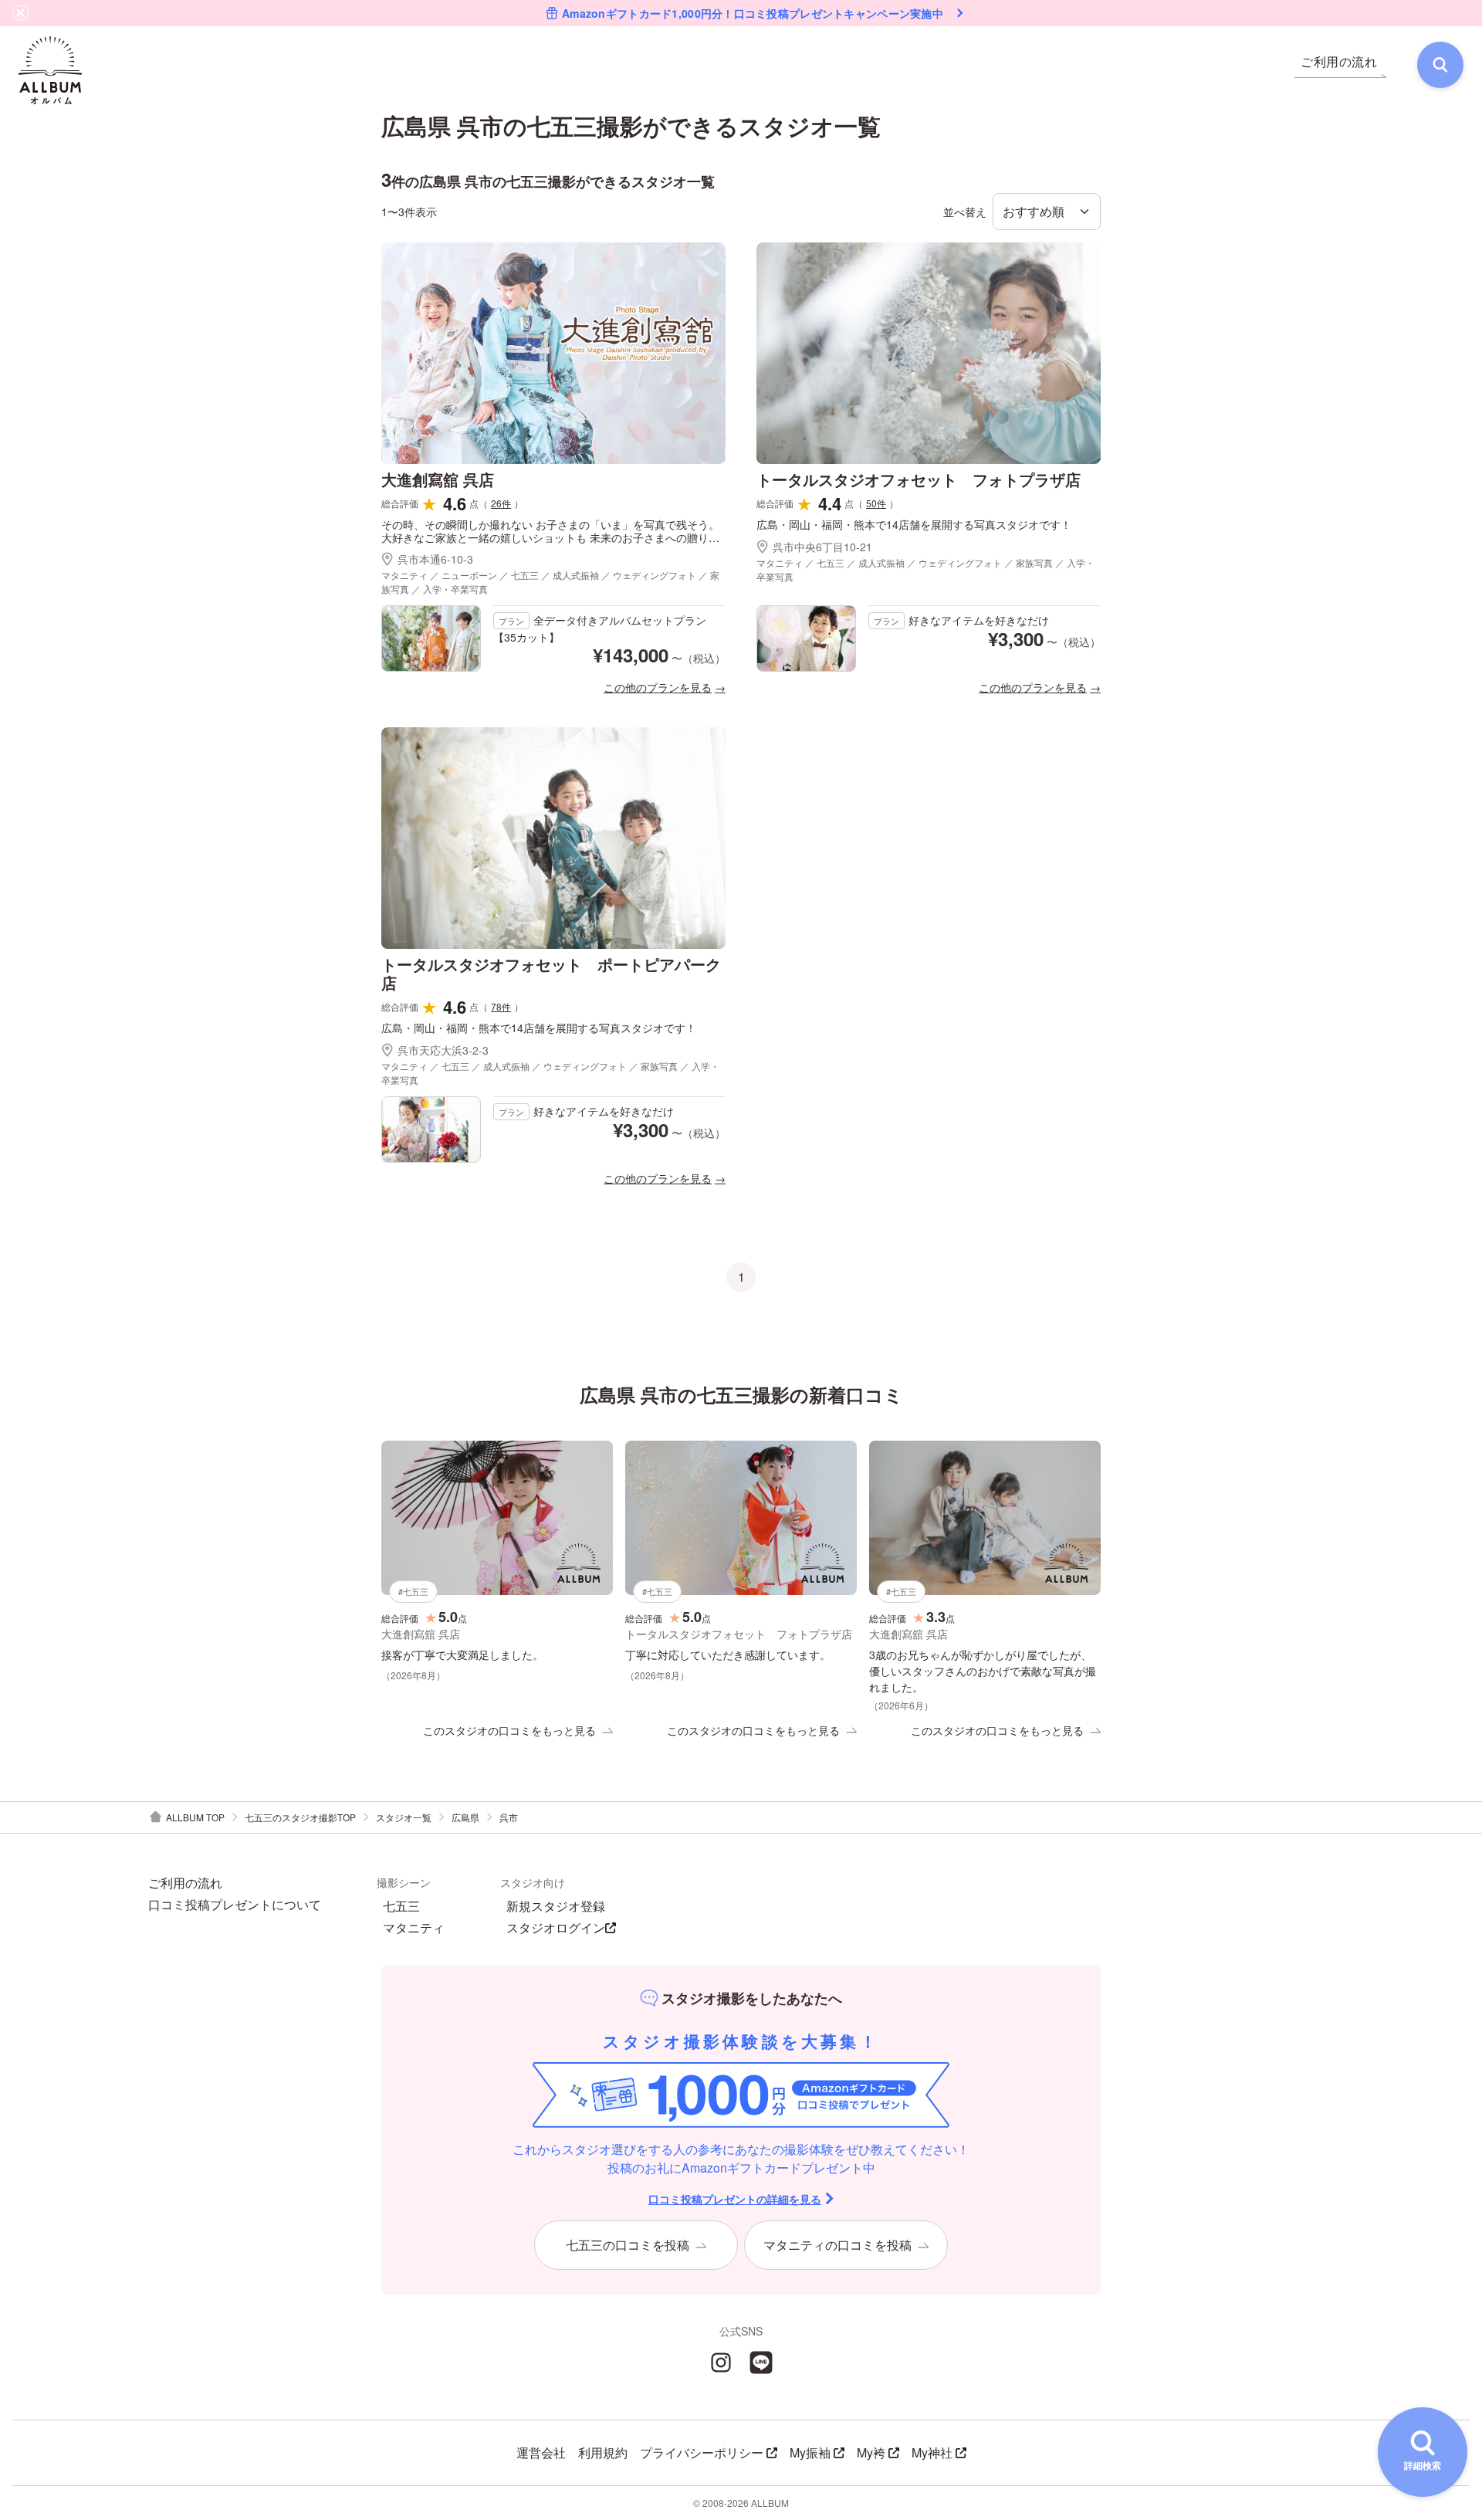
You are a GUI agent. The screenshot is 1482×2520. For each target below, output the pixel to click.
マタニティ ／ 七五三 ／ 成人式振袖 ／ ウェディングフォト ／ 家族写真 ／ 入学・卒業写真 (925, 569)
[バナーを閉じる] (21, 13)
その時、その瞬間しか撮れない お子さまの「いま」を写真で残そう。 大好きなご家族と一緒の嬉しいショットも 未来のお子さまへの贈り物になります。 (550, 531)
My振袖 (810, 2452)
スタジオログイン (556, 1928)
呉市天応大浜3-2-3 (443, 1050)
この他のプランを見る (658, 687)
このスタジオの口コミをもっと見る (509, 1730)
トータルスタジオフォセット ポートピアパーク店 (551, 973)
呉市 (509, 1817)
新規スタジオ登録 (556, 1906)
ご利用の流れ (185, 1883)
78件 (501, 1006)
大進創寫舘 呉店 (438, 479)
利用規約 (603, 2452)
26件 (501, 503)
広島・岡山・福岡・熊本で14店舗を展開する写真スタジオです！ (914, 525)
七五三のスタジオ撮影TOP (300, 1817)
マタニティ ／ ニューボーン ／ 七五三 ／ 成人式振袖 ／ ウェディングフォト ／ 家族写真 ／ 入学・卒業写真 (550, 582)
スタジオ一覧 (404, 1817)
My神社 (932, 2452)
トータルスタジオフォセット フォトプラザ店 (919, 479)
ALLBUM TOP (195, 1817)
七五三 (401, 1906)
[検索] (1440, 65)
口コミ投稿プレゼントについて (235, 1905)
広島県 (465, 1817)
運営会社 (541, 2452)
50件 (876, 503)
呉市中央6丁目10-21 (822, 547)
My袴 (871, 2452)
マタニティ (414, 1928)
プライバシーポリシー (702, 2452)
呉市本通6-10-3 (435, 559)
